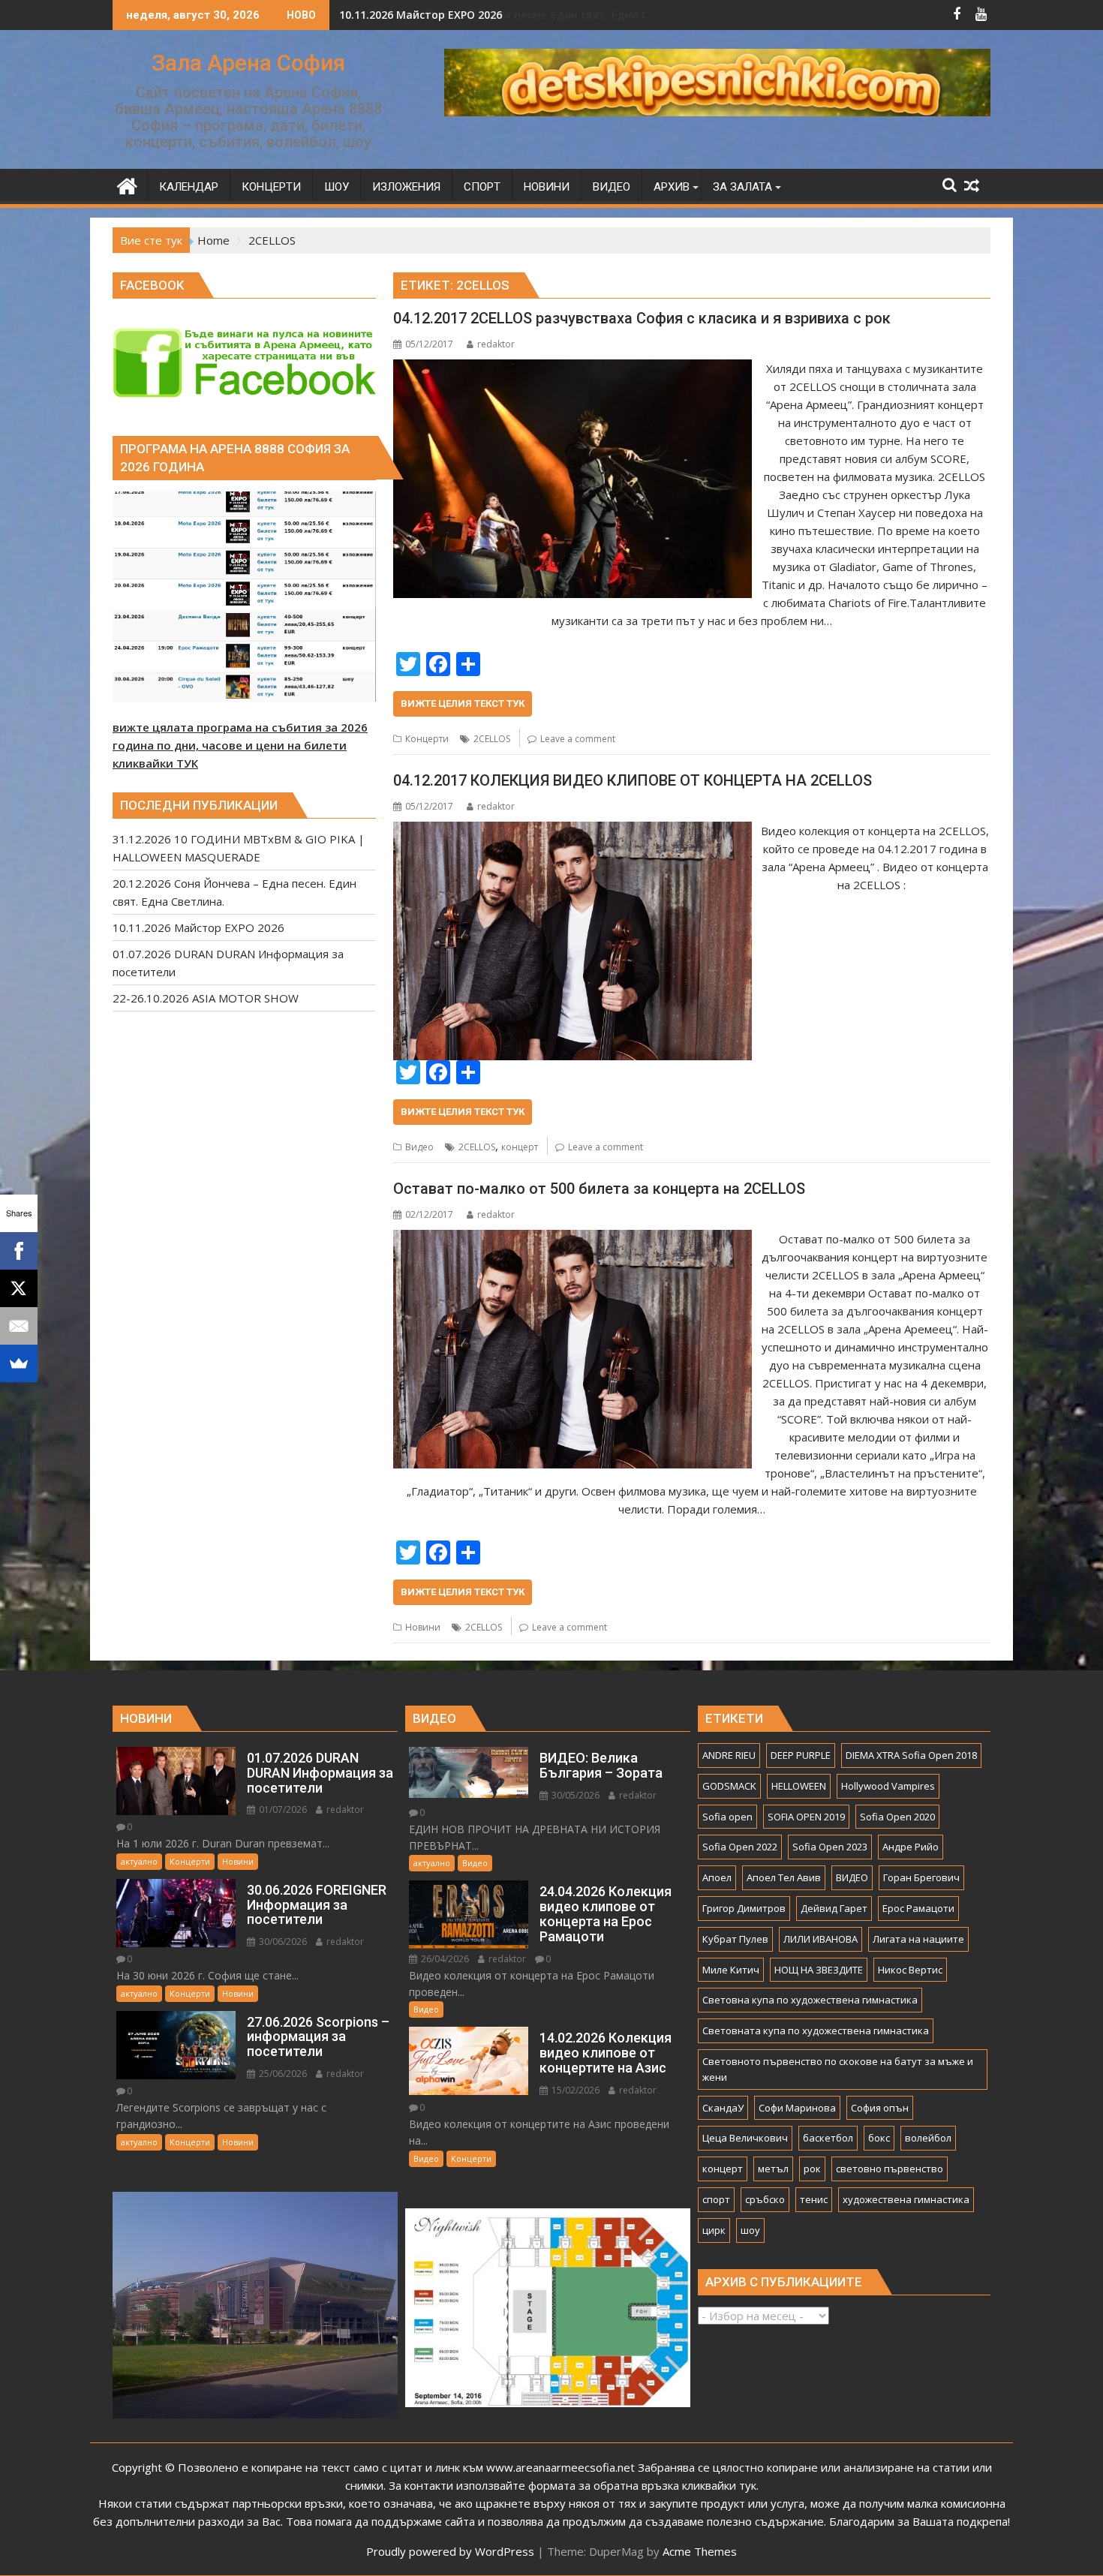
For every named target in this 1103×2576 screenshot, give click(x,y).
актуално (139, 1861)
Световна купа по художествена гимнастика (810, 2000)
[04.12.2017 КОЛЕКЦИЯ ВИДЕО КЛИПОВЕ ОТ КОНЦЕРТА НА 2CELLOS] (572, 831)
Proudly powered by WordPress (450, 2551)
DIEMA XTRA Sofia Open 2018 (911, 1755)
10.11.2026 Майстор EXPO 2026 (421, 15)
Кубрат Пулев (735, 1939)
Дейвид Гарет (834, 1908)
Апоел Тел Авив (784, 1877)
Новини (423, 1627)
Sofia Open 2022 (740, 1847)
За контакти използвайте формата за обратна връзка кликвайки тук (573, 2485)
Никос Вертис (910, 1970)
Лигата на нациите (918, 1939)
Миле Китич (731, 1970)
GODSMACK (729, 1786)
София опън (880, 2108)
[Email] (19, 1326)
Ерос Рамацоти (918, 1908)
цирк (714, 2230)
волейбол (928, 2138)
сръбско (765, 2199)
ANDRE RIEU (729, 1755)
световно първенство (890, 2169)
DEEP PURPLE (801, 1755)
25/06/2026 (282, 2074)
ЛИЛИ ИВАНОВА (820, 1939)
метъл (773, 2169)
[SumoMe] (19, 1363)
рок (812, 2169)
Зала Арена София (248, 63)
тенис (814, 2199)
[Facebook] (19, 1251)
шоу (750, 2230)
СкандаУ (723, 2108)
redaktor (496, 344)
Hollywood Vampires (888, 1786)
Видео (419, 1147)
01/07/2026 (282, 1810)
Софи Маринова (797, 2108)
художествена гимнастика (906, 2199)
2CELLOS (492, 739)
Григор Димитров (744, 1908)
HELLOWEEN (799, 1786)
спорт (716, 2199)
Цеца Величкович (745, 2138)
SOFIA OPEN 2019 (806, 1817)
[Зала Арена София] (127, 184)
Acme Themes (700, 2551)
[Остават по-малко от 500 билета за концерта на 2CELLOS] (572, 1239)
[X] (19, 1288)
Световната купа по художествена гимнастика (816, 2030)
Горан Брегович (921, 1877)
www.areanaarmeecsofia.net (561, 2467)
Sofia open (727, 1817)
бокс (879, 2138)
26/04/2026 (444, 1959)
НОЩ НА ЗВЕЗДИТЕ (819, 1970)
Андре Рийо (911, 1847)
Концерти (427, 739)
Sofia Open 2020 (897, 1817)
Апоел (717, 1877)
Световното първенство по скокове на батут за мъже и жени (838, 2069)
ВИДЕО (852, 1877)
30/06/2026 (282, 1942)
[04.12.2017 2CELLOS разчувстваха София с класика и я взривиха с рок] (572, 368)
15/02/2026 (574, 2090)
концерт (520, 1147)
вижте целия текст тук (463, 703)
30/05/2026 (574, 1795)
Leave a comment (578, 739)
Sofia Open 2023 (830, 1847)
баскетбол (828, 2138)
